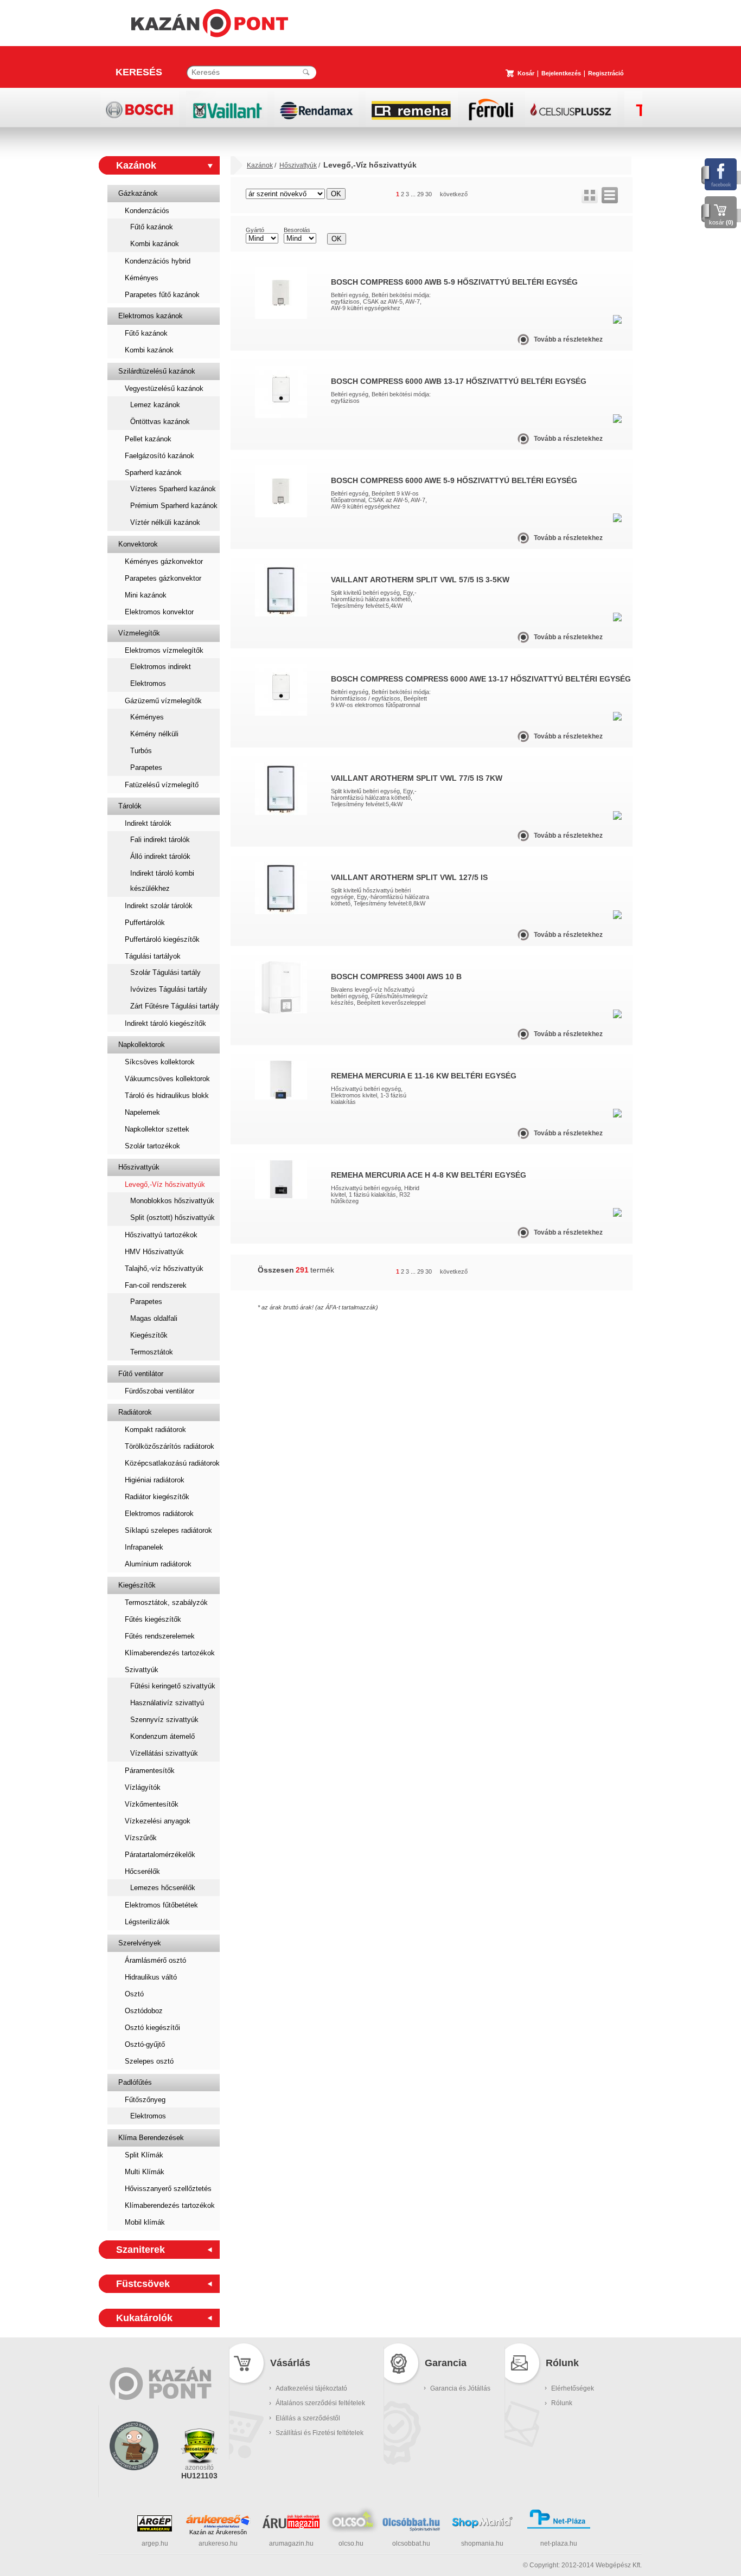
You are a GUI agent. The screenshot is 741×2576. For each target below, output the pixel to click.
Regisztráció (606, 73)
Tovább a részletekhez (568, 339)
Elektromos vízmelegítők (164, 650)
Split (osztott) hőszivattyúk (173, 1218)
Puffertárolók (145, 923)
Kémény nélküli (154, 734)
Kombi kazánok (155, 244)
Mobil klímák (145, 2222)
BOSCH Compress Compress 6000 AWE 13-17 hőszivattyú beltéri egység (481, 679)
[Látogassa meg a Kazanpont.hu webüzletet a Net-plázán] (559, 2527)
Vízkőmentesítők (152, 1804)
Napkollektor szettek (157, 1129)
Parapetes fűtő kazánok (162, 295)
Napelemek (142, 1112)
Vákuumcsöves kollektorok (167, 1079)
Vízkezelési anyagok (158, 1821)
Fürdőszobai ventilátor (159, 1391)
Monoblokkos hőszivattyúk (172, 1201)
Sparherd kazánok (153, 473)
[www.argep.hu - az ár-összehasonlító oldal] (155, 2529)
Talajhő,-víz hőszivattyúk (164, 1268)
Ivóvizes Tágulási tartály (169, 989)
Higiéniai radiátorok (155, 1480)
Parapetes (146, 767)
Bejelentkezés (561, 73)
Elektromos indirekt (161, 667)
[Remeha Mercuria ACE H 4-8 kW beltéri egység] (281, 1197)
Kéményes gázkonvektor (164, 561)
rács (590, 195)
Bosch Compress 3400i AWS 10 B (396, 977)
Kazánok (136, 165)
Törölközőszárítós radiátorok (170, 1446)
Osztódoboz (144, 2011)
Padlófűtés (135, 2082)
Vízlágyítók (143, 1787)
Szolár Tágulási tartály (165, 972)
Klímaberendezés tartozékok (170, 1653)
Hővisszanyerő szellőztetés (168, 2189)
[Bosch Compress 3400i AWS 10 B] (281, 1011)
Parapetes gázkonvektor (163, 578)
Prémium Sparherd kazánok (174, 506)
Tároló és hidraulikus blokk (167, 1096)
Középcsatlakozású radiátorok (172, 1463)
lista (610, 195)
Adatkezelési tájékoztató (311, 2388)
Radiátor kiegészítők (157, 1497)
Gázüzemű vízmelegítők (163, 701)
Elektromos (148, 683)
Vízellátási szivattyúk (164, 1753)
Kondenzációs (147, 211)
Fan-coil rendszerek (156, 1285)
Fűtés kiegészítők (153, 1619)
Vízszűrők (141, 1838)
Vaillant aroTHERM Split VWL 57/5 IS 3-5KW (420, 580)
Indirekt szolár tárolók (159, 906)
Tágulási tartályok (153, 956)
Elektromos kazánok (151, 316)
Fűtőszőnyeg (145, 2100)
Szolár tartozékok (152, 1146)
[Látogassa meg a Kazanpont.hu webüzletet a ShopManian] (482, 2527)
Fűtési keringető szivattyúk (173, 1686)
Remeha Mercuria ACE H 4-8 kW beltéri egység (429, 1175)
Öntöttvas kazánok (160, 422)
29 (420, 194)
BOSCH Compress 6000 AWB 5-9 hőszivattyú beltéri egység (454, 282)
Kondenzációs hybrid (158, 261)
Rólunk (562, 2403)
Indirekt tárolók (148, 823)
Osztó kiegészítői (152, 2028)
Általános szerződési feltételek (320, 2403)
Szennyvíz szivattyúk (164, 1720)
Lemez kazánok (155, 405)
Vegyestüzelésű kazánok (164, 388)
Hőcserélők (142, 1871)
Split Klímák (144, 2155)
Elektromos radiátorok (159, 1514)
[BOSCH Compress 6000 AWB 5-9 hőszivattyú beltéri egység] (281, 317)
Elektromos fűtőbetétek (161, 1905)
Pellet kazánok (148, 439)
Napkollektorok (142, 1045)
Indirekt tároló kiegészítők (165, 1023)
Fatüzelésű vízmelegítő (162, 785)
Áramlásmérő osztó (155, 1960)
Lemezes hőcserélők (163, 1888)
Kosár (526, 73)
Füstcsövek (143, 2284)
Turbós (141, 751)
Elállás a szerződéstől (308, 2418)
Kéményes (142, 278)
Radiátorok (135, 1412)
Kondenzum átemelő (162, 1736)
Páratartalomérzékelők (160, 1855)
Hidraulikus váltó (151, 1977)
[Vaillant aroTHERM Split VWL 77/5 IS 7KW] (281, 813)
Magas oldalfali (154, 1318)
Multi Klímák (145, 2172)
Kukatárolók (144, 2318)
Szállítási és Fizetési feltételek (320, 2433)
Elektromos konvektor (159, 612)
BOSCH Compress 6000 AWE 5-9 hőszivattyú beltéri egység (454, 480)
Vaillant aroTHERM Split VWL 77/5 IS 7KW (417, 778)
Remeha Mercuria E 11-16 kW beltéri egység (424, 1076)
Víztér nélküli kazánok (165, 522)
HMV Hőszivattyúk (154, 1252)
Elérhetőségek (573, 2388)
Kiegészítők (149, 1335)
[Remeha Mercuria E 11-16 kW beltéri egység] (281, 1097)
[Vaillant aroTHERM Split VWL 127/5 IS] (281, 912)
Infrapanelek (144, 1547)
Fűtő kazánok (152, 227)
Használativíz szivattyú (167, 1703)
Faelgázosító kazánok (159, 456)
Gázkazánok (138, 193)
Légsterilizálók (147, 1922)
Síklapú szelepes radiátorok (168, 1530)
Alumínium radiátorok (158, 1564)
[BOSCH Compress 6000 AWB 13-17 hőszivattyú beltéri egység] (281, 416)
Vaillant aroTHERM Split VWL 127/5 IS (409, 877)
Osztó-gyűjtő (145, 2044)
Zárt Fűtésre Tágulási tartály (175, 1006)
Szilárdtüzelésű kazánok (157, 371)
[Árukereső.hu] (218, 2521)
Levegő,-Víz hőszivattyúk (165, 1184)
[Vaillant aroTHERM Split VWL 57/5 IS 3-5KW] (281, 614)
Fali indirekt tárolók (160, 840)
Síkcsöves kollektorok (160, 1062)
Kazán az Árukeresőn (218, 2532)
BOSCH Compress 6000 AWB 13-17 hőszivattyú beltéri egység (459, 381)
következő (454, 194)
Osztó (134, 1994)
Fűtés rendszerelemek (160, 1636)
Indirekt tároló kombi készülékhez (162, 881)
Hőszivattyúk (139, 1167)
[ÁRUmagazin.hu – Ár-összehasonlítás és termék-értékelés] (291, 2526)
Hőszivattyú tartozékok (161, 1235)
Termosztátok (152, 1352)
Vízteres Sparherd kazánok (173, 489)
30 (429, 194)
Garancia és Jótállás (460, 2388)
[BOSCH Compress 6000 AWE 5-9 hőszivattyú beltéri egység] (281, 515)
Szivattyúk (142, 1670)
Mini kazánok (146, 595)
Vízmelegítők (139, 633)
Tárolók (130, 806)
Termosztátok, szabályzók (166, 1602)
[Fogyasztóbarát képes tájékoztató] (134, 2484)
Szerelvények (140, 1943)
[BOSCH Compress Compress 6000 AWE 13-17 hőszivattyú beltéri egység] (281, 714)
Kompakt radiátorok (155, 1430)
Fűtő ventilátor (141, 1374)
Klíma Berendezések (151, 2138)
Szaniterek (140, 2250)
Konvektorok (138, 544)
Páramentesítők (150, 1771)
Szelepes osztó (149, 2061)
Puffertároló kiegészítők (162, 939)
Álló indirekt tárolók (160, 856)
